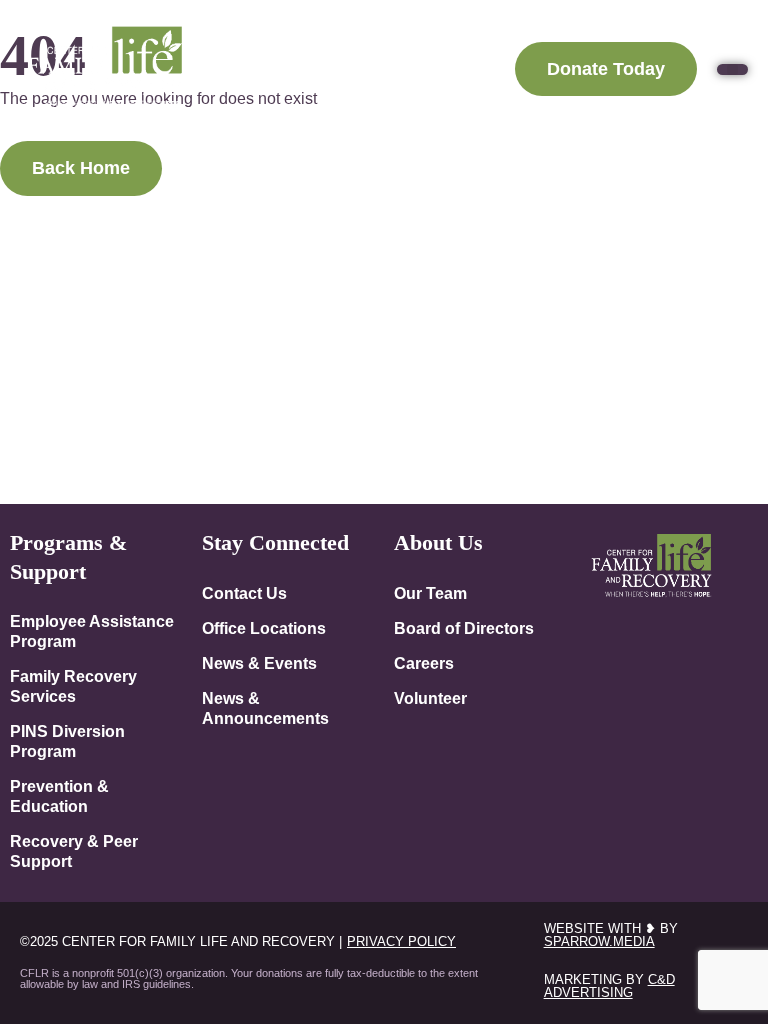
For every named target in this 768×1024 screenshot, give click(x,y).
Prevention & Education (59, 796)
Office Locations (264, 628)
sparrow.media (599, 941)
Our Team (430, 593)
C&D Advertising (609, 986)
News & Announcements (265, 708)
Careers (424, 663)
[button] (732, 69)
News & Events (259, 663)
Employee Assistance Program (92, 631)
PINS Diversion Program (67, 741)
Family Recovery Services (73, 686)
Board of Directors (464, 628)
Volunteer (430, 698)
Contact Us (244, 593)
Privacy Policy (401, 941)
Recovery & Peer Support (74, 851)
